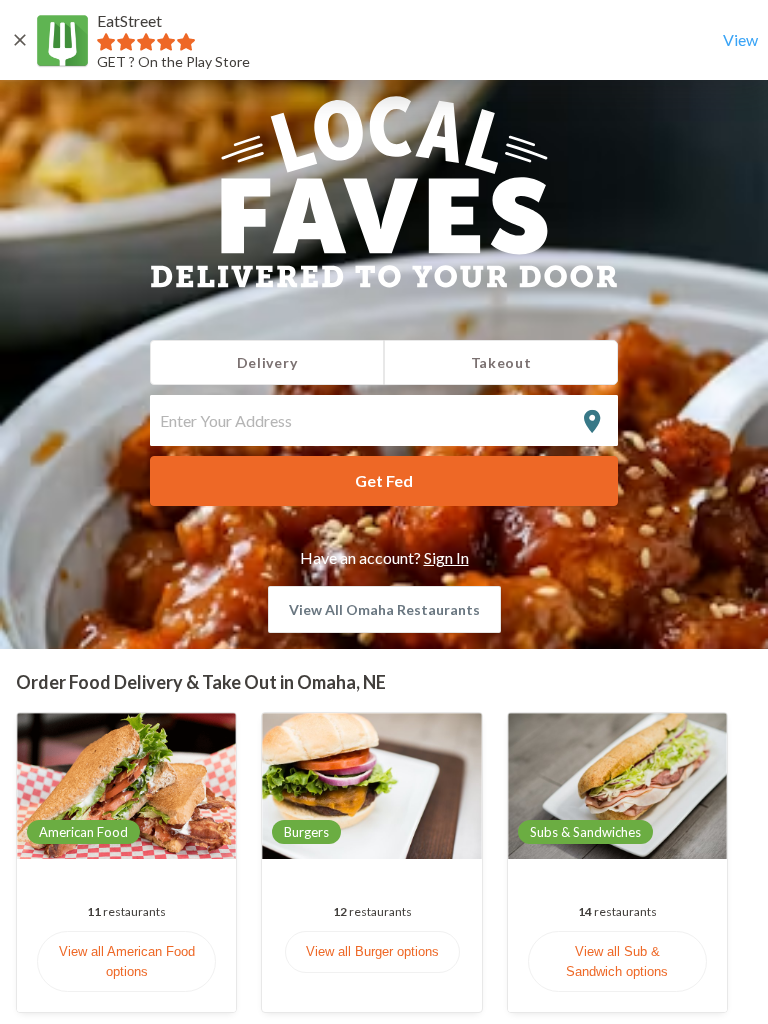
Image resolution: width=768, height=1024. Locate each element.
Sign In (446, 557)
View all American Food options (127, 961)
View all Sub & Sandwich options (617, 961)
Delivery (267, 362)
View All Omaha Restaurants (384, 609)
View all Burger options (372, 951)
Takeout (501, 362)
